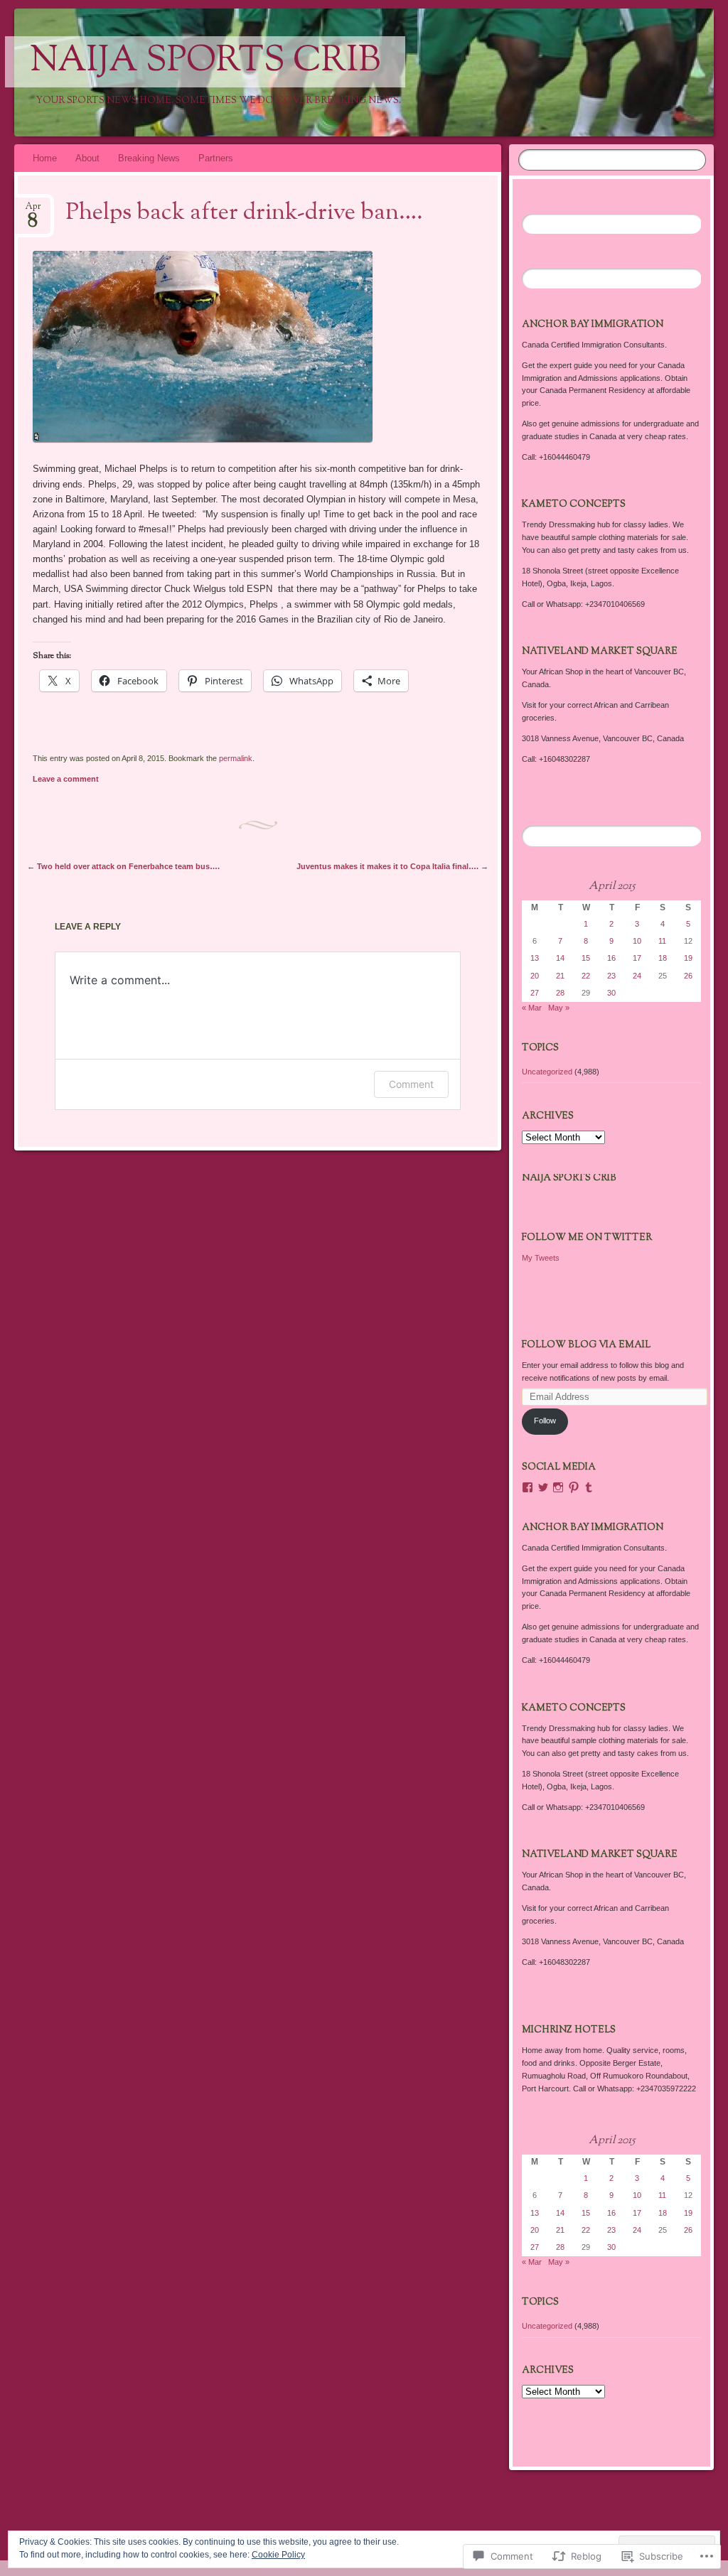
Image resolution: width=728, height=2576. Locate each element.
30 (611, 993)
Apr (33, 211)
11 (662, 941)
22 (586, 976)
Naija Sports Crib (205, 62)
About (87, 158)
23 (611, 976)
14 (560, 958)
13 (535, 958)
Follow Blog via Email (586, 1345)
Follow (545, 1421)
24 (637, 976)
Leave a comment (66, 779)
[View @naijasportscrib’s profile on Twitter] (543, 1487)
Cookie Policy (278, 2555)
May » (559, 1008)
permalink (236, 758)
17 (637, 958)
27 (535, 993)
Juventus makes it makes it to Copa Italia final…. (392, 866)
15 (586, 958)
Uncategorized (547, 1072)
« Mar (532, 1008)
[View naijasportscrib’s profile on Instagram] (558, 1487)
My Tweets (541, 1258)
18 (663, 958)
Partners (216, 158)
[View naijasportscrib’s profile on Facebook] (528, 1487)
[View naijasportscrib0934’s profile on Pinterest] (574, 1487)
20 (535, 976)
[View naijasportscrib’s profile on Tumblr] (589, 1487)
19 (688, 958)
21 (560, 976)
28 (560, 993)
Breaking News (149, 158)
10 (637, 941)
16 (611, 958)
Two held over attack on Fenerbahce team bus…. (123, 866)
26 (688, 976)
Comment (411, 1084)
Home (45, 158)
